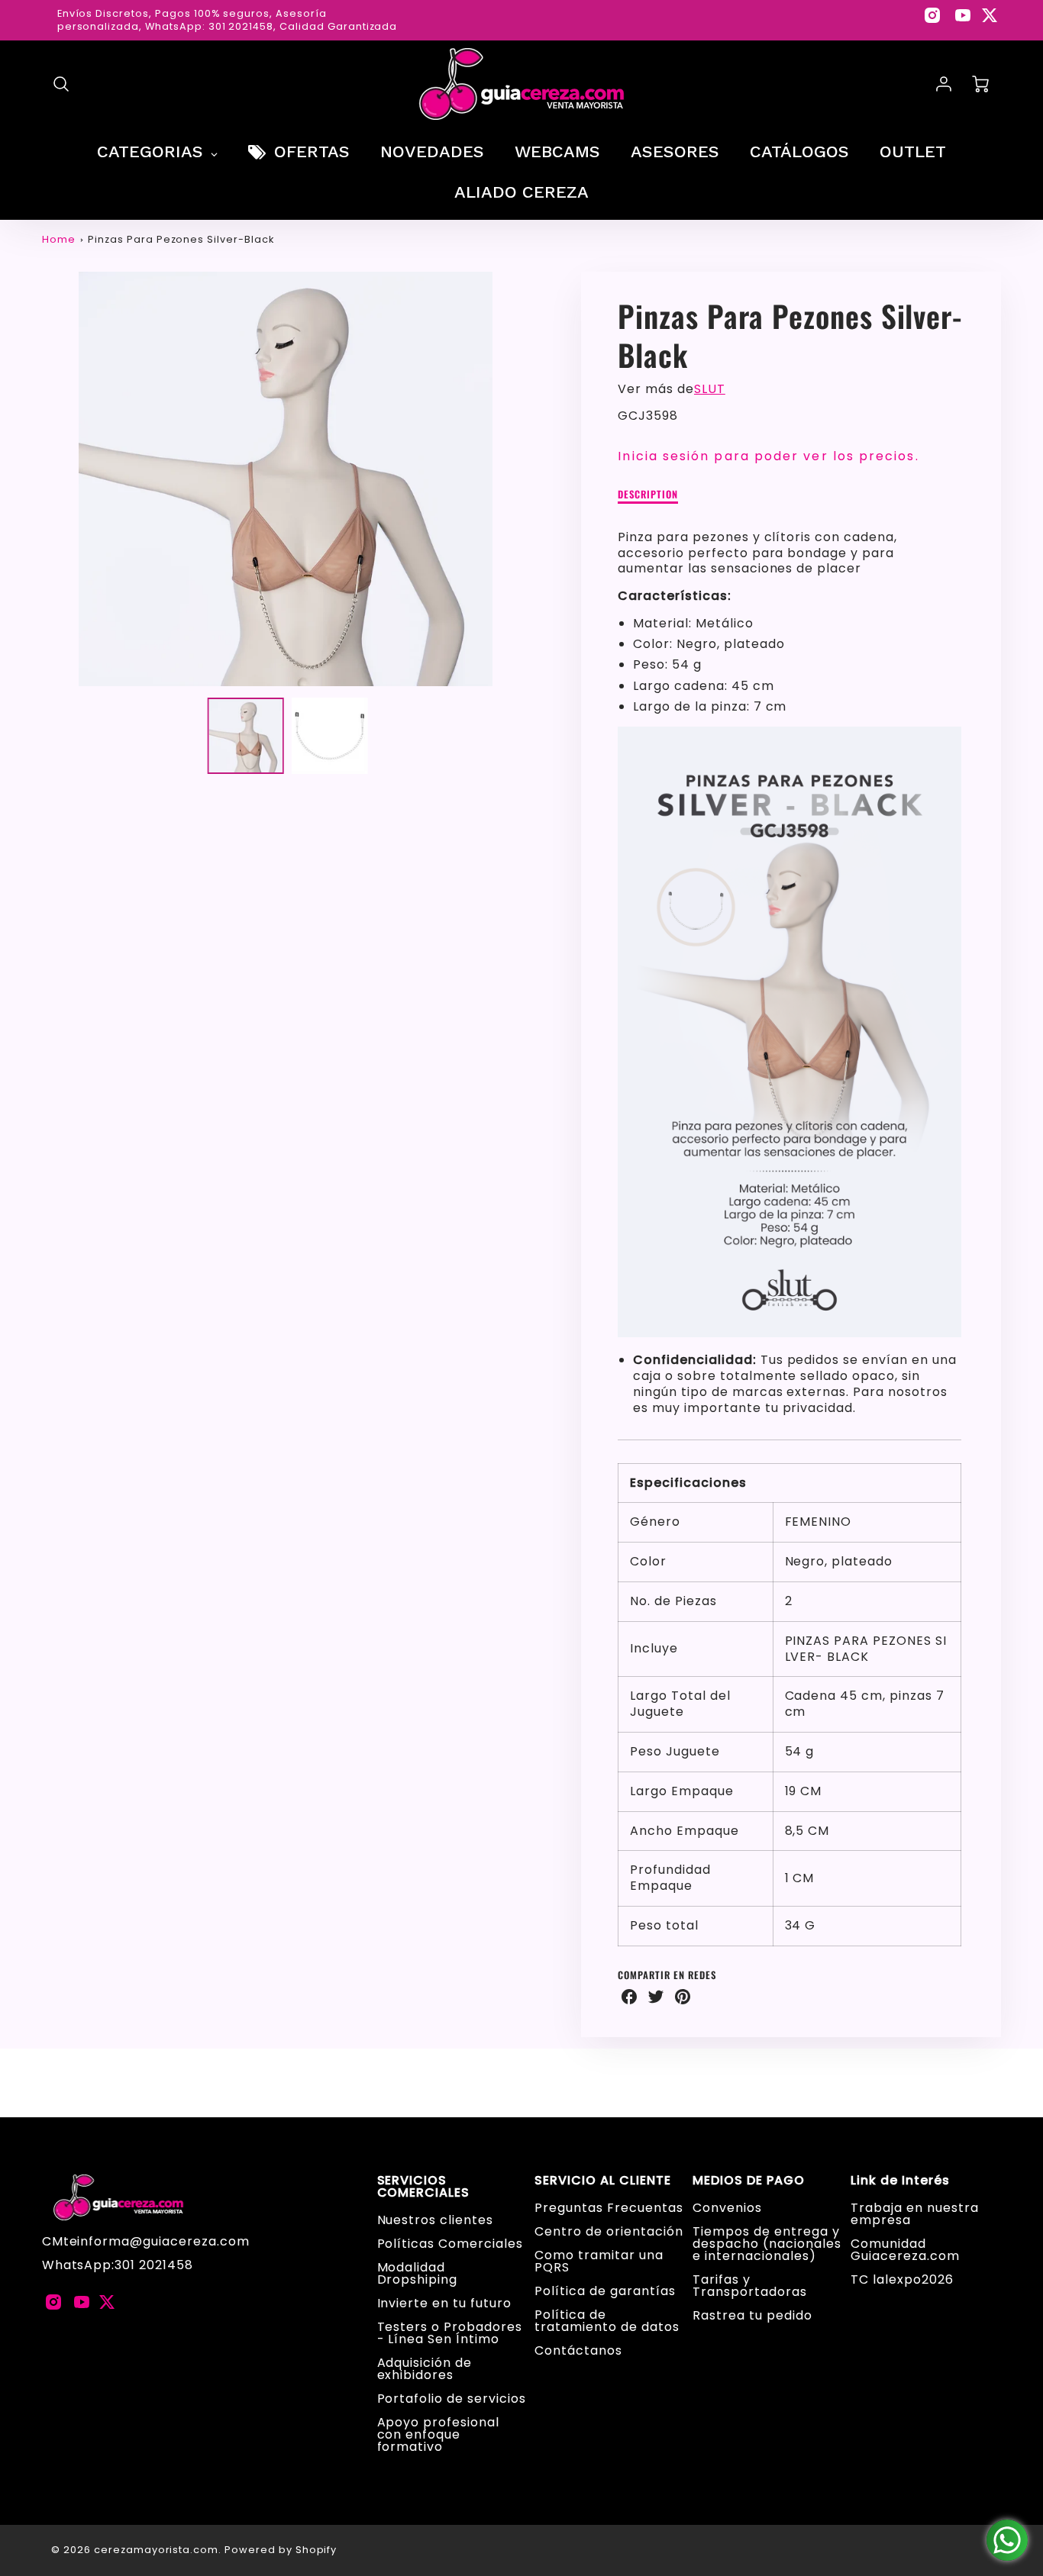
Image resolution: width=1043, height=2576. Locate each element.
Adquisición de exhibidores (425, 2369)
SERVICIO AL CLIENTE (602, 2181)
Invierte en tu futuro (444, 2303)
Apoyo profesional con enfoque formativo (438, 2434)
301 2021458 (154, 2265)
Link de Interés (900, 2181)
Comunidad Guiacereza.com (905, 2250)
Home (59, 239)
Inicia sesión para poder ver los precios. (768, 456)
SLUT (710, 389)
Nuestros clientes (435, 2220)
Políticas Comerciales (450, 2244)
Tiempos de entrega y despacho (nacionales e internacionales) (767, 2244)
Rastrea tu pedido (752, 2315)
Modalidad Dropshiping (418, 2273)
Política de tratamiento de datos (607, 2321)
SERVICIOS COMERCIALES (424, 2187)
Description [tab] (648, 495)
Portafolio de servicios (452, 2399)
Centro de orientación (609, 2231)
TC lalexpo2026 (902, 2279)
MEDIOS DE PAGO (748, 2181)
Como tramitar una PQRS (599, 2261)
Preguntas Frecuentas (609, 2208)
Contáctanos (578, 2350)
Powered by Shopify (281, 2550)
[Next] (541, 479)
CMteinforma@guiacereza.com (146, 2241)
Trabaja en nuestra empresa (914, 2214)
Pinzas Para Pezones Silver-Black (181, 239)
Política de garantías (605, 2291)
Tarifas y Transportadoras (749, 2286)
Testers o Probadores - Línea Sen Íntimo (450, 2333)
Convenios (727, 2208)
